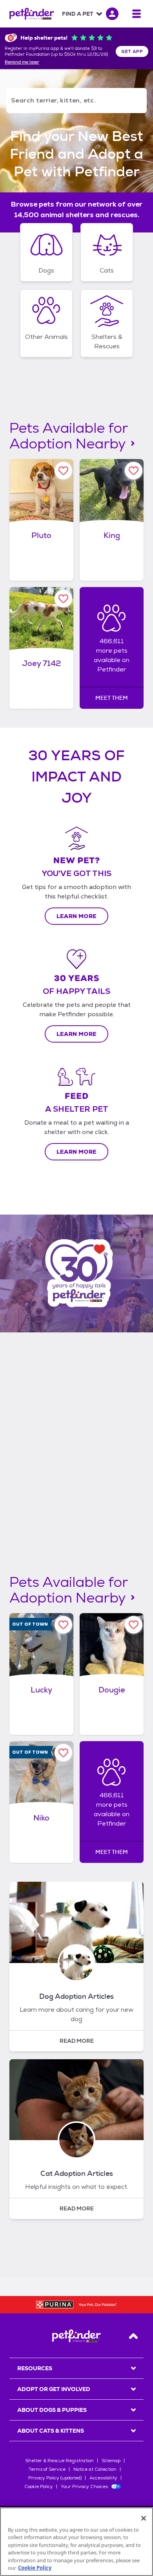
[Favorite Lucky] (63, 1625)
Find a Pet (78, 14)
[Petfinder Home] (32, 14)
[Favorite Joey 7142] (63, 599)
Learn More (77, 916)
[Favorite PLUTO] (63, 471)
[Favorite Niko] (63, 1753)
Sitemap (111, 2461)
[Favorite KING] (134, 471)
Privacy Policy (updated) (55, 2478)
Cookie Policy (39, 2486)
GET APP (132, 51)
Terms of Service (47, 2469)
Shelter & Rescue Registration (59, 2461)
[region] (76, 2542)
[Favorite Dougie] (134, 1625)
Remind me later (22, 62)
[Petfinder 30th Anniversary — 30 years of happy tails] (76, 1273)
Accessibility (103, 2478)
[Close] (144, 2518)
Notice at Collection (95, 2469)
